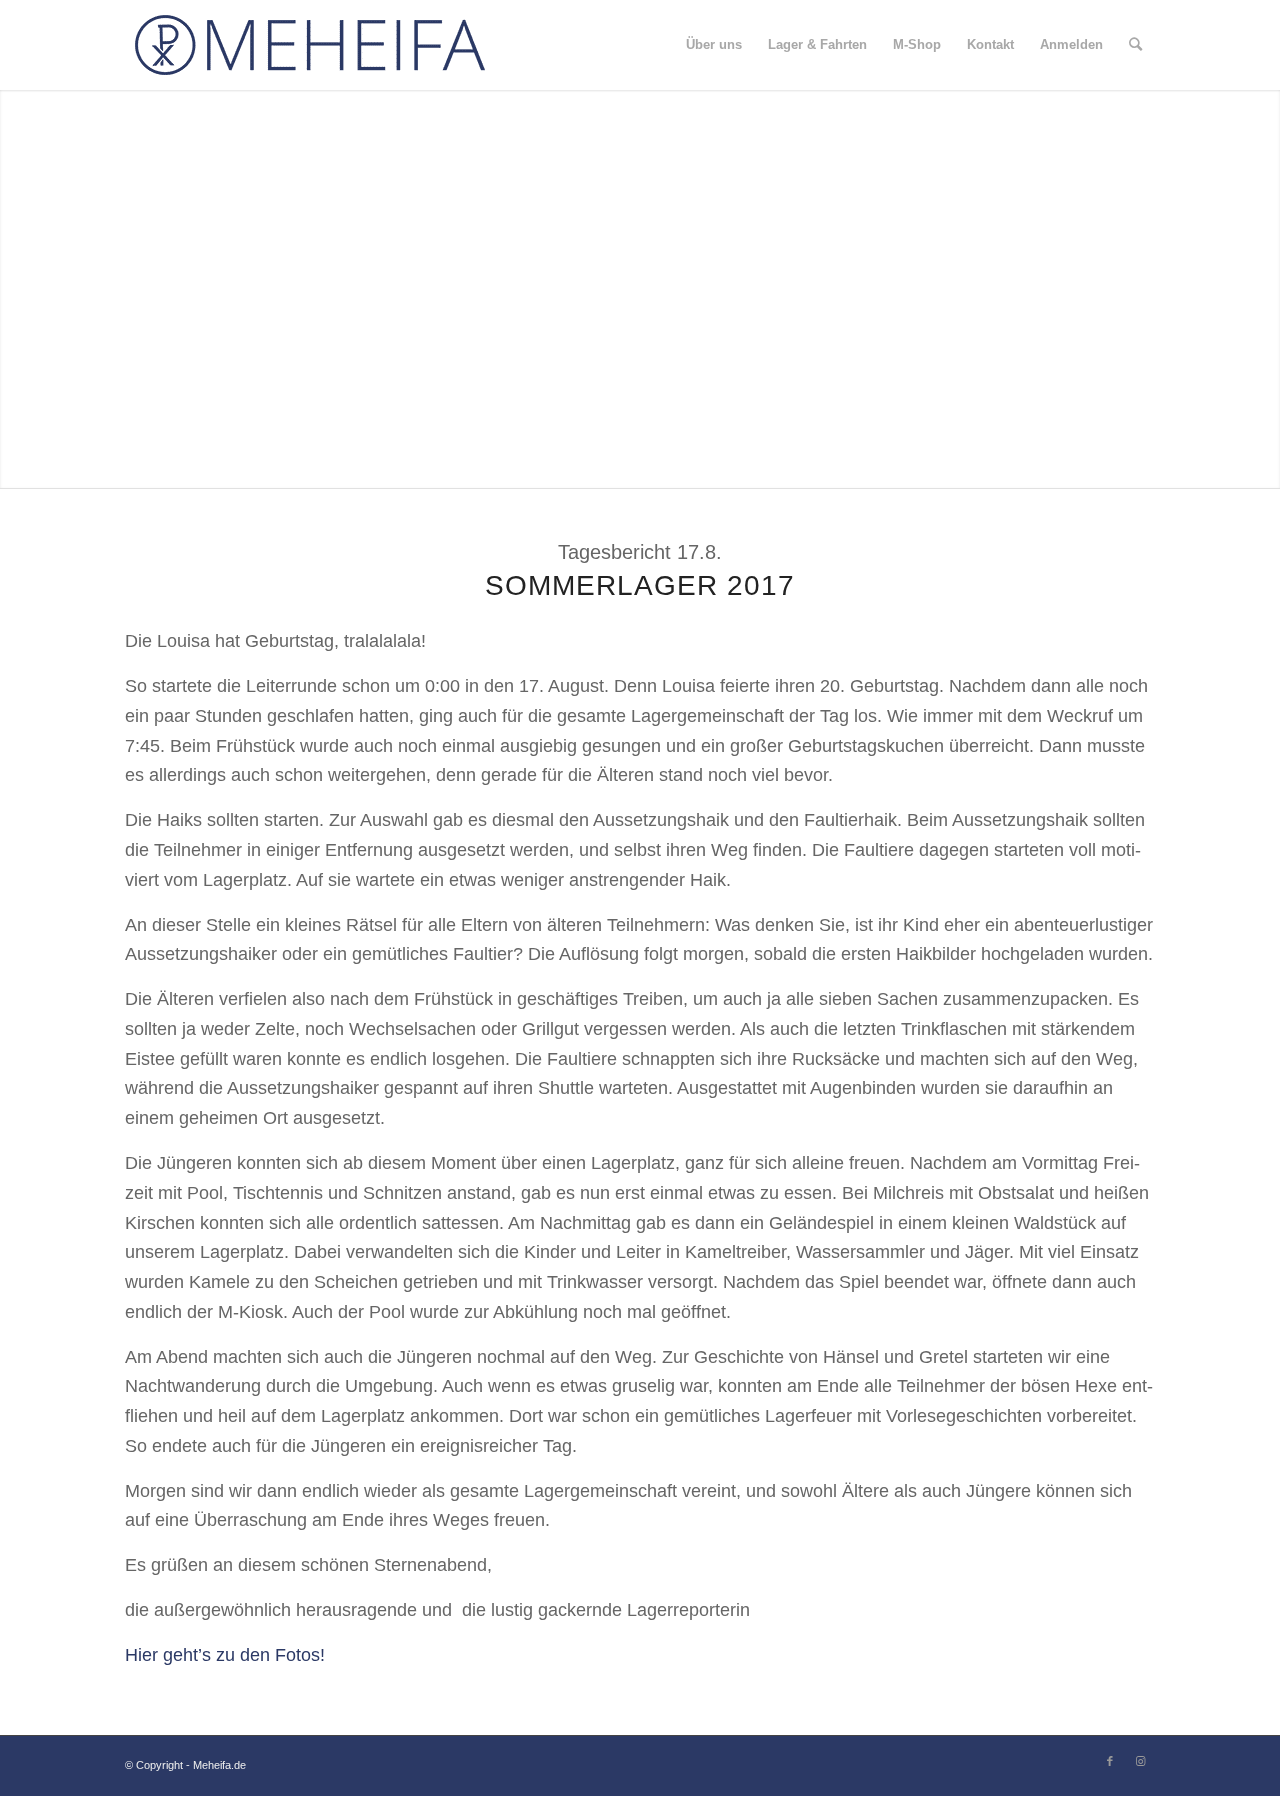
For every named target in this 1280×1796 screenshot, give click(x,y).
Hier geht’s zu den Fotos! (225, 1655)
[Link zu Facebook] (1110, 1761)
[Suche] (1135, 45)
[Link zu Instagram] (1140, 1761)
